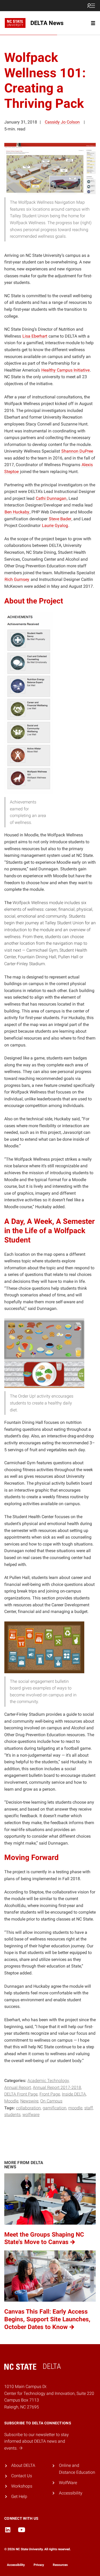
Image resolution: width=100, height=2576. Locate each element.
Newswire (29, 2101)
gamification (55, 2108)
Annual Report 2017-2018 (57, 2087)
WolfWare (31, 2115)
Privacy (39, 2565)
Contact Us (22, 2476)
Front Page (50, 2094)
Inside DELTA (74, 2094)
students (12, 2115)
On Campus (51, 2101)
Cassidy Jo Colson (62, 122)
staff (89, 2108)
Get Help (19, 2496)
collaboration (28, 2108)
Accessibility (71, 2493)
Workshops (22, 2486)
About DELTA (23, 2465)
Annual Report (18, 2087)
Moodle (11, 2101)
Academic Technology (48, 2081)
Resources (60, 2565)
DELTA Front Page (21, 2094)
